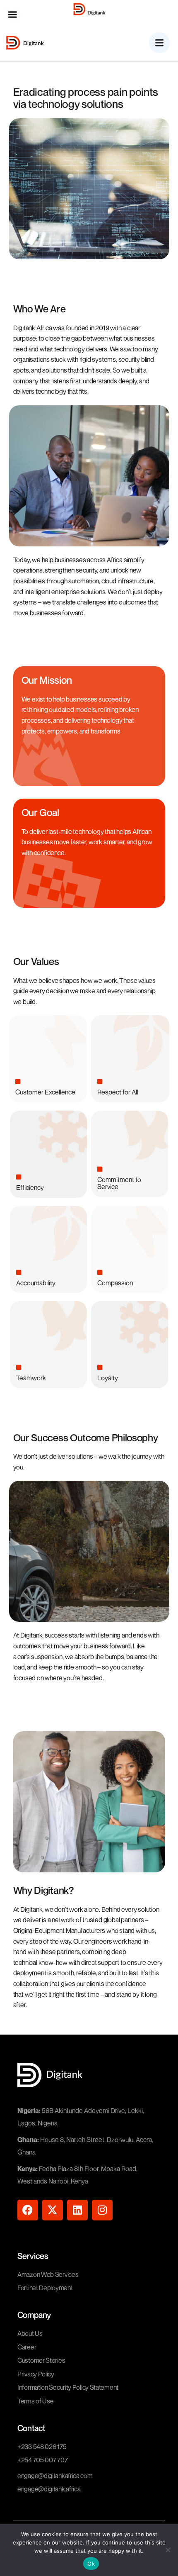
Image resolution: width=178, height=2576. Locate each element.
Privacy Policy (36, 2374)
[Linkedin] (77, 2210)
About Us (30, 2333)
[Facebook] (28, 2210)
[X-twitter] (53, 2210)
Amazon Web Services (48, 2274)
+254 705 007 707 (42, 2460)
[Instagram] (102, 2210)
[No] (168, 2550)
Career (27, 2347)
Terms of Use (35, 2401)
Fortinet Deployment (45, 2288)
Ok (91, 2564)
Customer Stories (41, 2360)
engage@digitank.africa (49, 2489)
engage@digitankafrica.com (55, 2476)
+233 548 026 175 (42, 2447)
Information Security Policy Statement (68, 2387)
